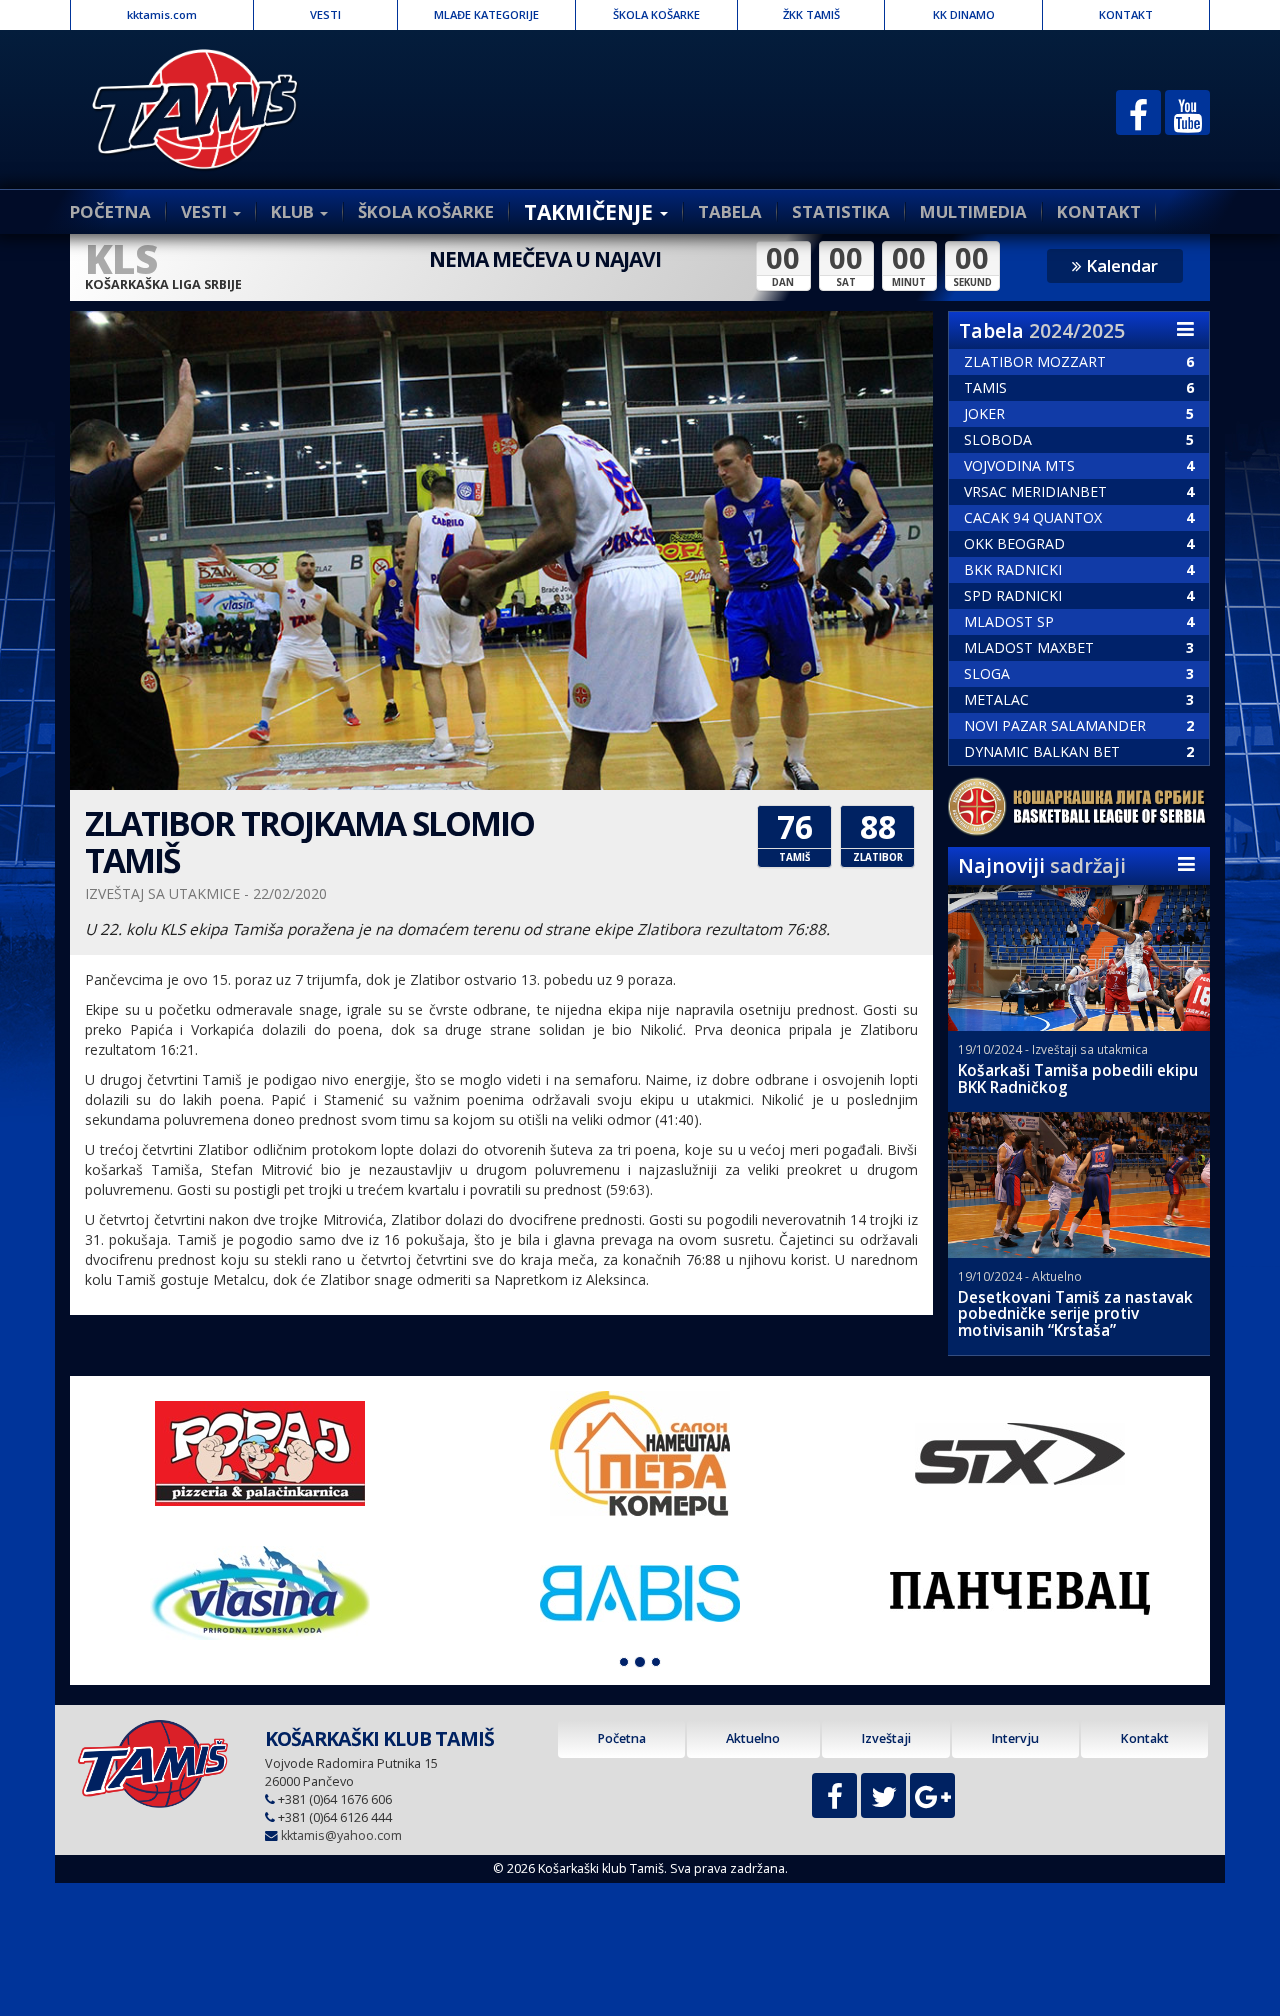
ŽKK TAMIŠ (811, 14)
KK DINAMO (964, 14)
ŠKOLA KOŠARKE (656, 14)
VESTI (325, 14)
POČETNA (110, 211)
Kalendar (1120, 265)
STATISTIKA (841, 211)
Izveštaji (886, 1738)
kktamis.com (162, 14)
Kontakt (1144, 1738)
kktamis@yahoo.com (341, 1835)
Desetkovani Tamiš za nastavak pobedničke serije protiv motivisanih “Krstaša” (1075, 1314)
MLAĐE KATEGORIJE (486, 14)
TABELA (730, 211)
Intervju (1015, 1738)
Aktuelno (753, 1738)
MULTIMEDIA (973, 211)
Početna (621, 1738)
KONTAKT (1126, 14)
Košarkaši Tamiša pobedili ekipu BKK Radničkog (1078, 1079)
